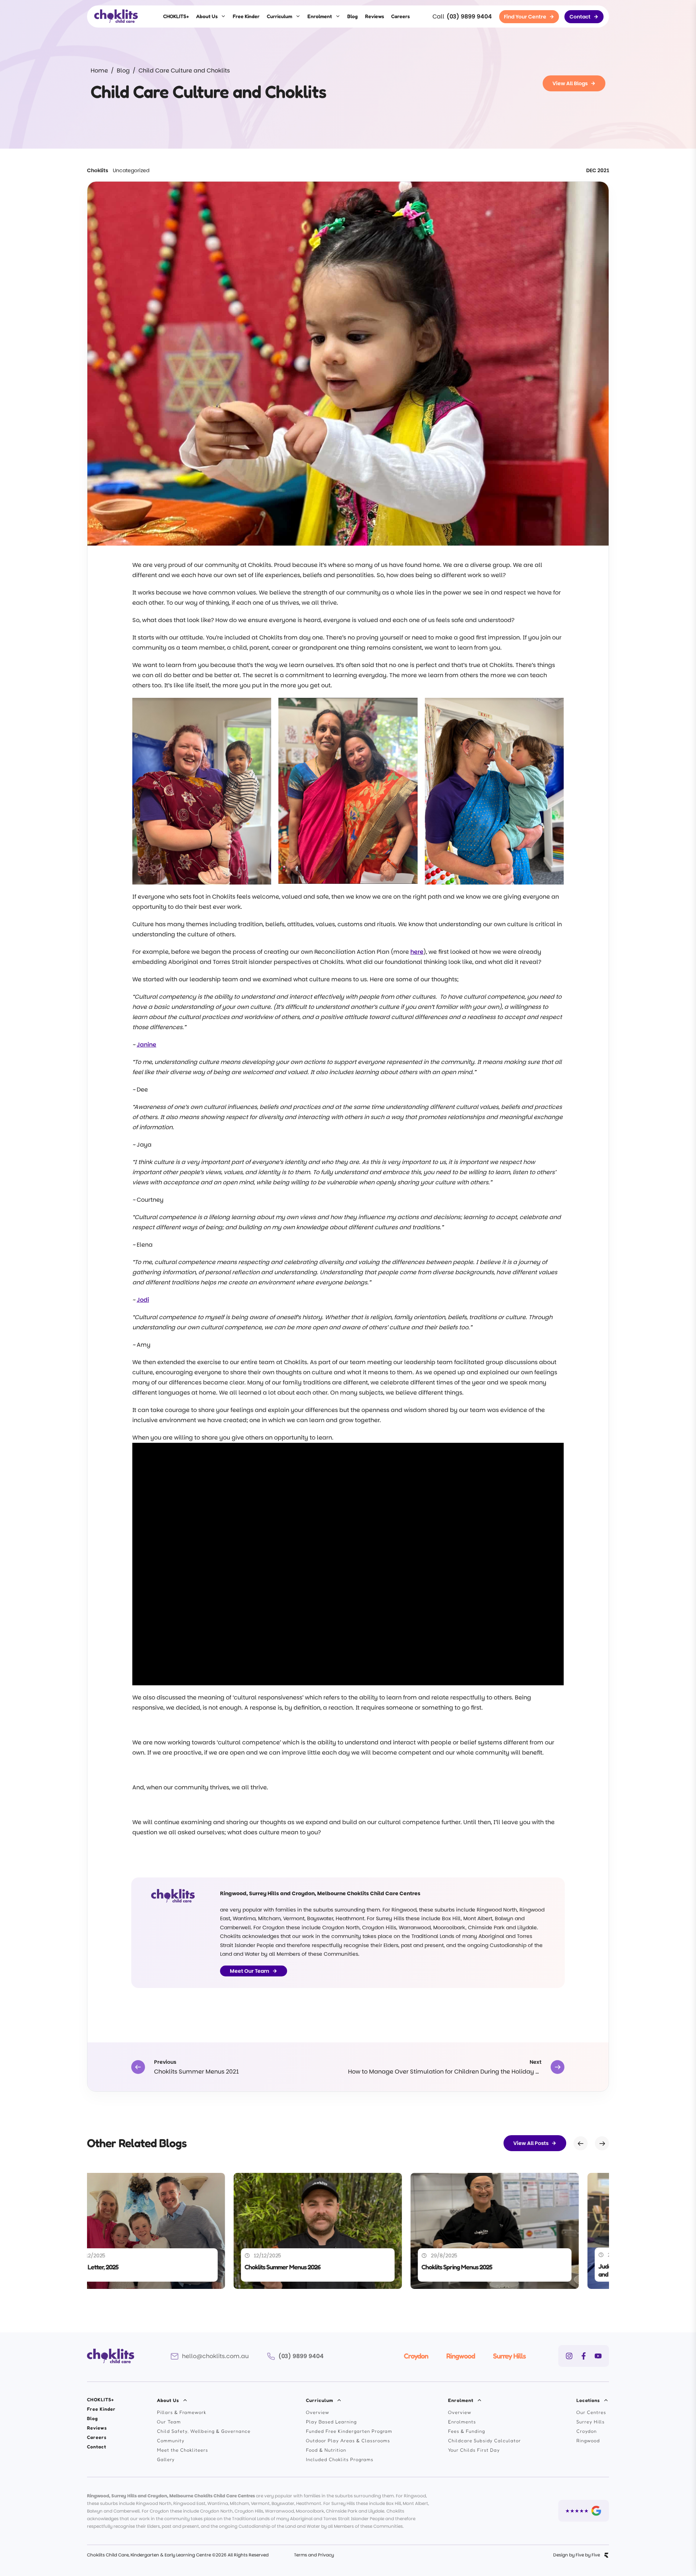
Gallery (166, 2459)
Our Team (169, 2422)
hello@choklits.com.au (215, 2356)
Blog (353, 16)
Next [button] (602, 2143)
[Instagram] (569, 2356)
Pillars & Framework (182, 2412)
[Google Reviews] (584, 2511)
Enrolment (320, 16)
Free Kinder (246, 16)
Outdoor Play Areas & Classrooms (348, 2440)
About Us (207, 16)
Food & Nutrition (326, 2450)
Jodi (143, 1300)
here (417, 952)
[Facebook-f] (584, 2356)
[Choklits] (116, 16)
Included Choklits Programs (340, 2459)
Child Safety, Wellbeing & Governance (204, 2431)
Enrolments (462, 2422)
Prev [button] (581, 2143)
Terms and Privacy (314, 2555)
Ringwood (461, 2356)
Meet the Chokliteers (183, 2450)
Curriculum (279, 16)
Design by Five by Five (577, 2555)
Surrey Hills (509, 2356)
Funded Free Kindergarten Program (349, 2431)
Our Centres (591, 2412)
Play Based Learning (331, 2422)
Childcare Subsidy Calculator (484, 2440)
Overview (318, 2412)
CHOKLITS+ (176, 16)
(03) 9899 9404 (469, 16)
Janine (146, 1045)
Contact (97, 2447)
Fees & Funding (467, 2431)
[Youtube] (598, 2356)
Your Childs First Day (474, 2450)
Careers (400, 16)
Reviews (374, 16)
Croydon (416, 2356)
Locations (588, 2400)
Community (171, 2440)
